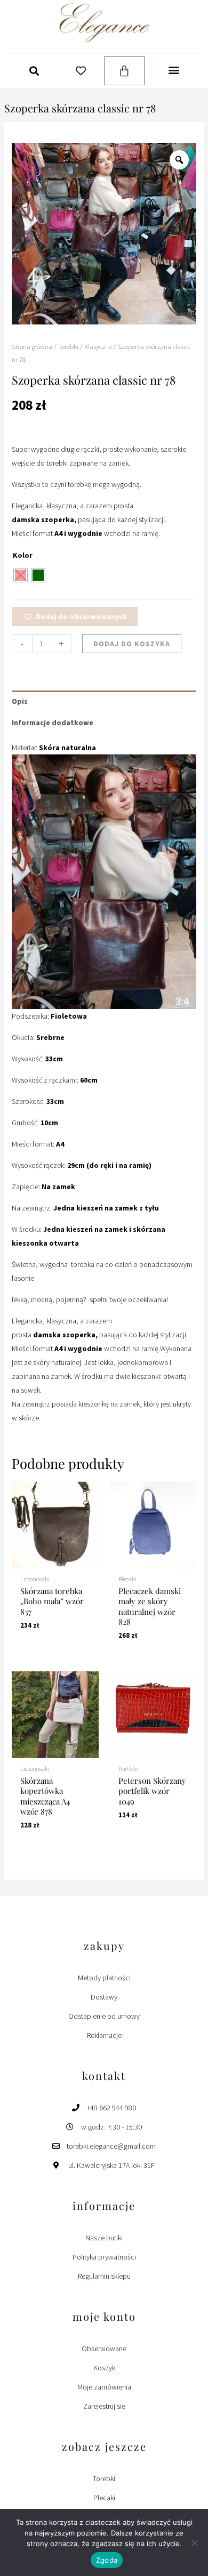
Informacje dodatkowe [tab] (53, 722)
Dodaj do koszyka (132, 644)
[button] (34, 71)
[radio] (21, 575)
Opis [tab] (20, 701)
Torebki (68, 347)
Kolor (23, 555)
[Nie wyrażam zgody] (194, 2543)
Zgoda (107, 2560)
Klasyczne (98, 347)
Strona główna (32, 347)
